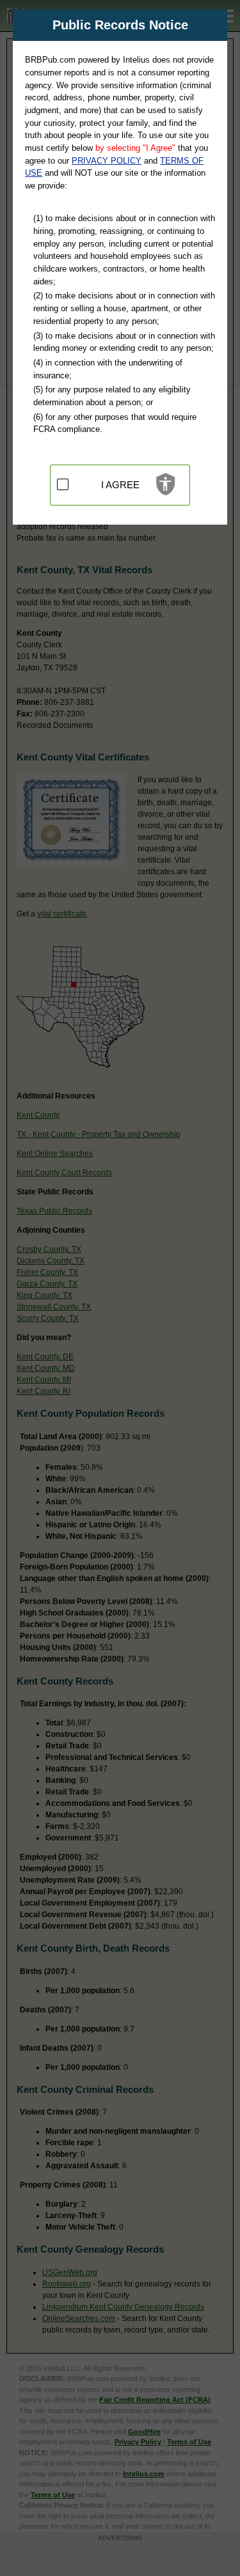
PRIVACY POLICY (107, 161)
